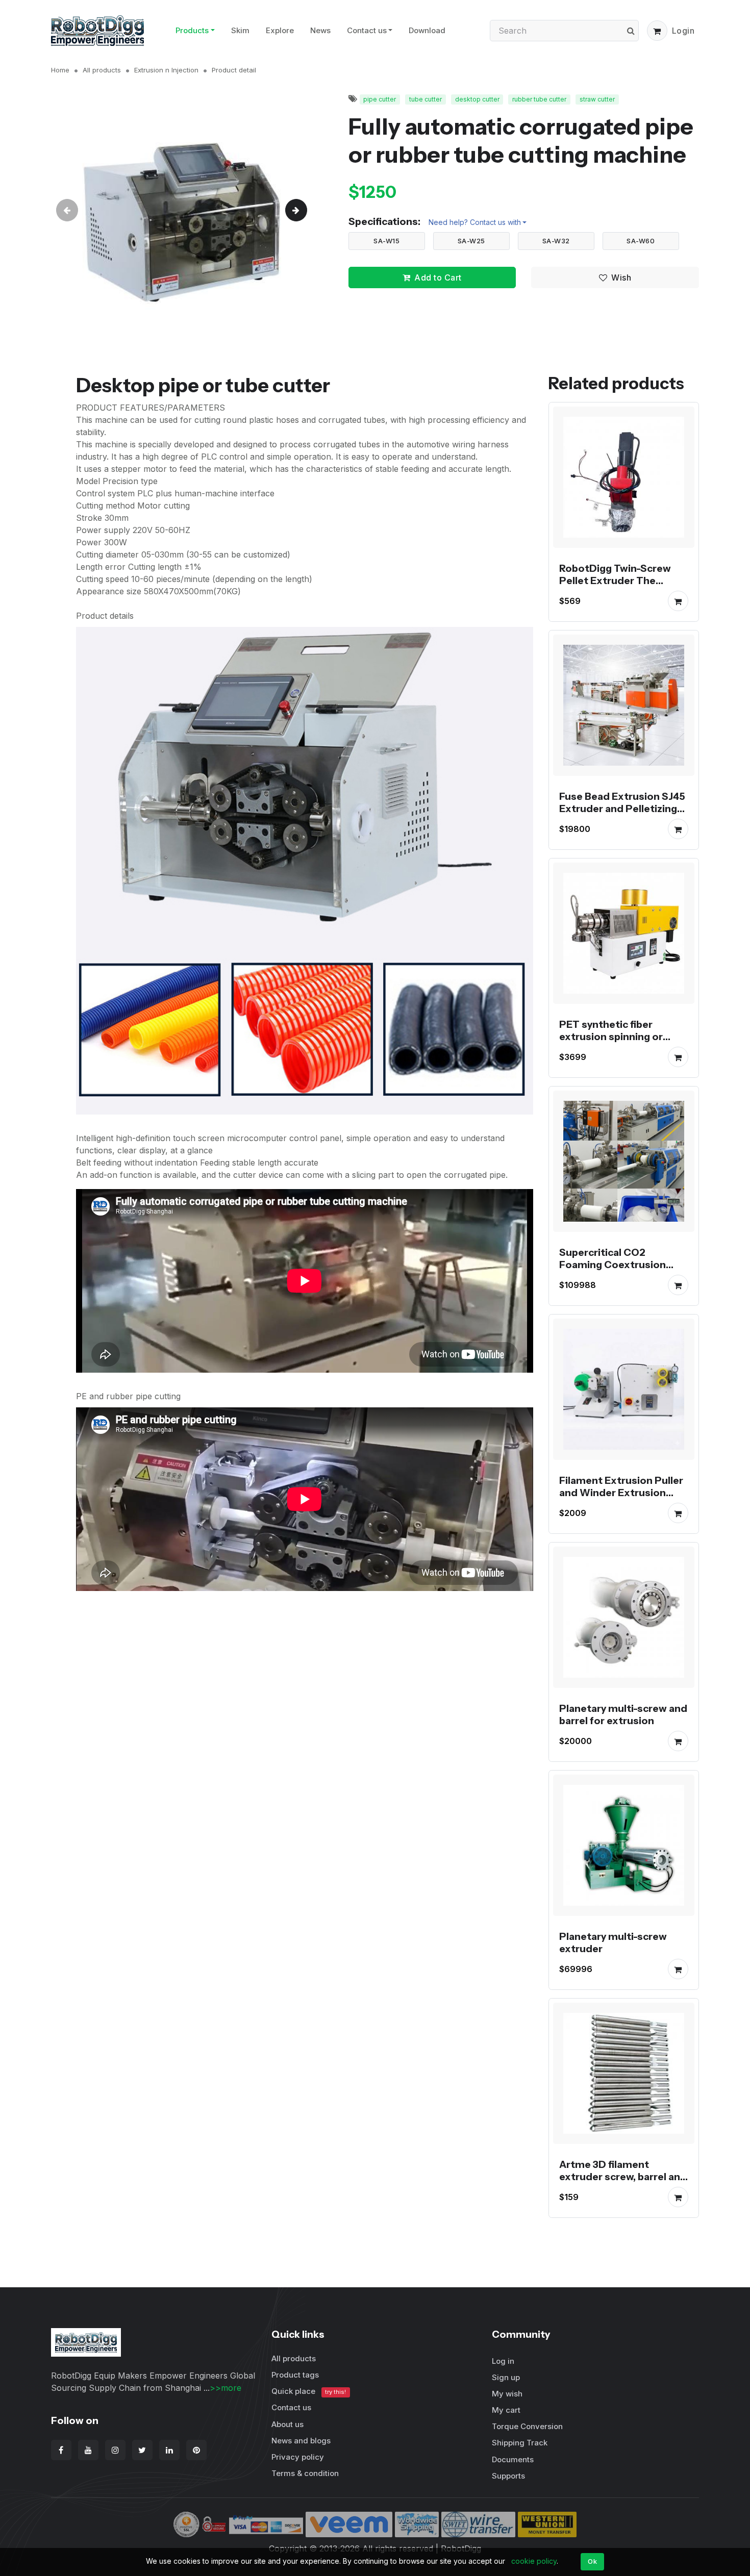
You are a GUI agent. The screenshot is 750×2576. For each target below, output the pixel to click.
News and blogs (301, 2441)
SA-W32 (556, 241)
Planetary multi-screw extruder (613, 1942)
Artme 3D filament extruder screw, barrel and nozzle (623, 2177)
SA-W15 (386, 241)
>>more (226, 2388)
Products (192, 30)
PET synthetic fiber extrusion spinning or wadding (611, 1037)
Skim (240, 30)
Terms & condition (305, 2473)
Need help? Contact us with (475, 222)
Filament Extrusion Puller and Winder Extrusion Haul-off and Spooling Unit (624, 1493)
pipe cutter (380, 99)
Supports (508, 2476)
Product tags (295, 2375)
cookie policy (534, 2561)
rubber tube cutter (539, 99)
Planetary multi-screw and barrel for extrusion (623, 1714)
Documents (513, 2459)
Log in (503, 2361)
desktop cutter (477, 99)
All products (102, 70)
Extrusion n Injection (166, 70)
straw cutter (597, 99)
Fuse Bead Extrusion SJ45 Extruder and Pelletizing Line (622, 809)
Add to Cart (438, 277)
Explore (280, 30)
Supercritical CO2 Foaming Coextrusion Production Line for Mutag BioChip (623, 1271)
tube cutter (426, 99)
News (320, 30)
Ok (592, 2561)
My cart (506, 2410)
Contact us (367, 30)
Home (60, 70)
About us (287, 2424)
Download (427, 30)
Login (683, 31)
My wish (507, 2394)
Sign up (506, 2377)
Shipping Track (520, 2443)
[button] (657, 31)
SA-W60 (641, 241)
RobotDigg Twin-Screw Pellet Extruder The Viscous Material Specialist (615, 587)
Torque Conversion (527, 2426)
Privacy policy (298, 2457)
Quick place (309, 2391)
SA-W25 (471, 241)
